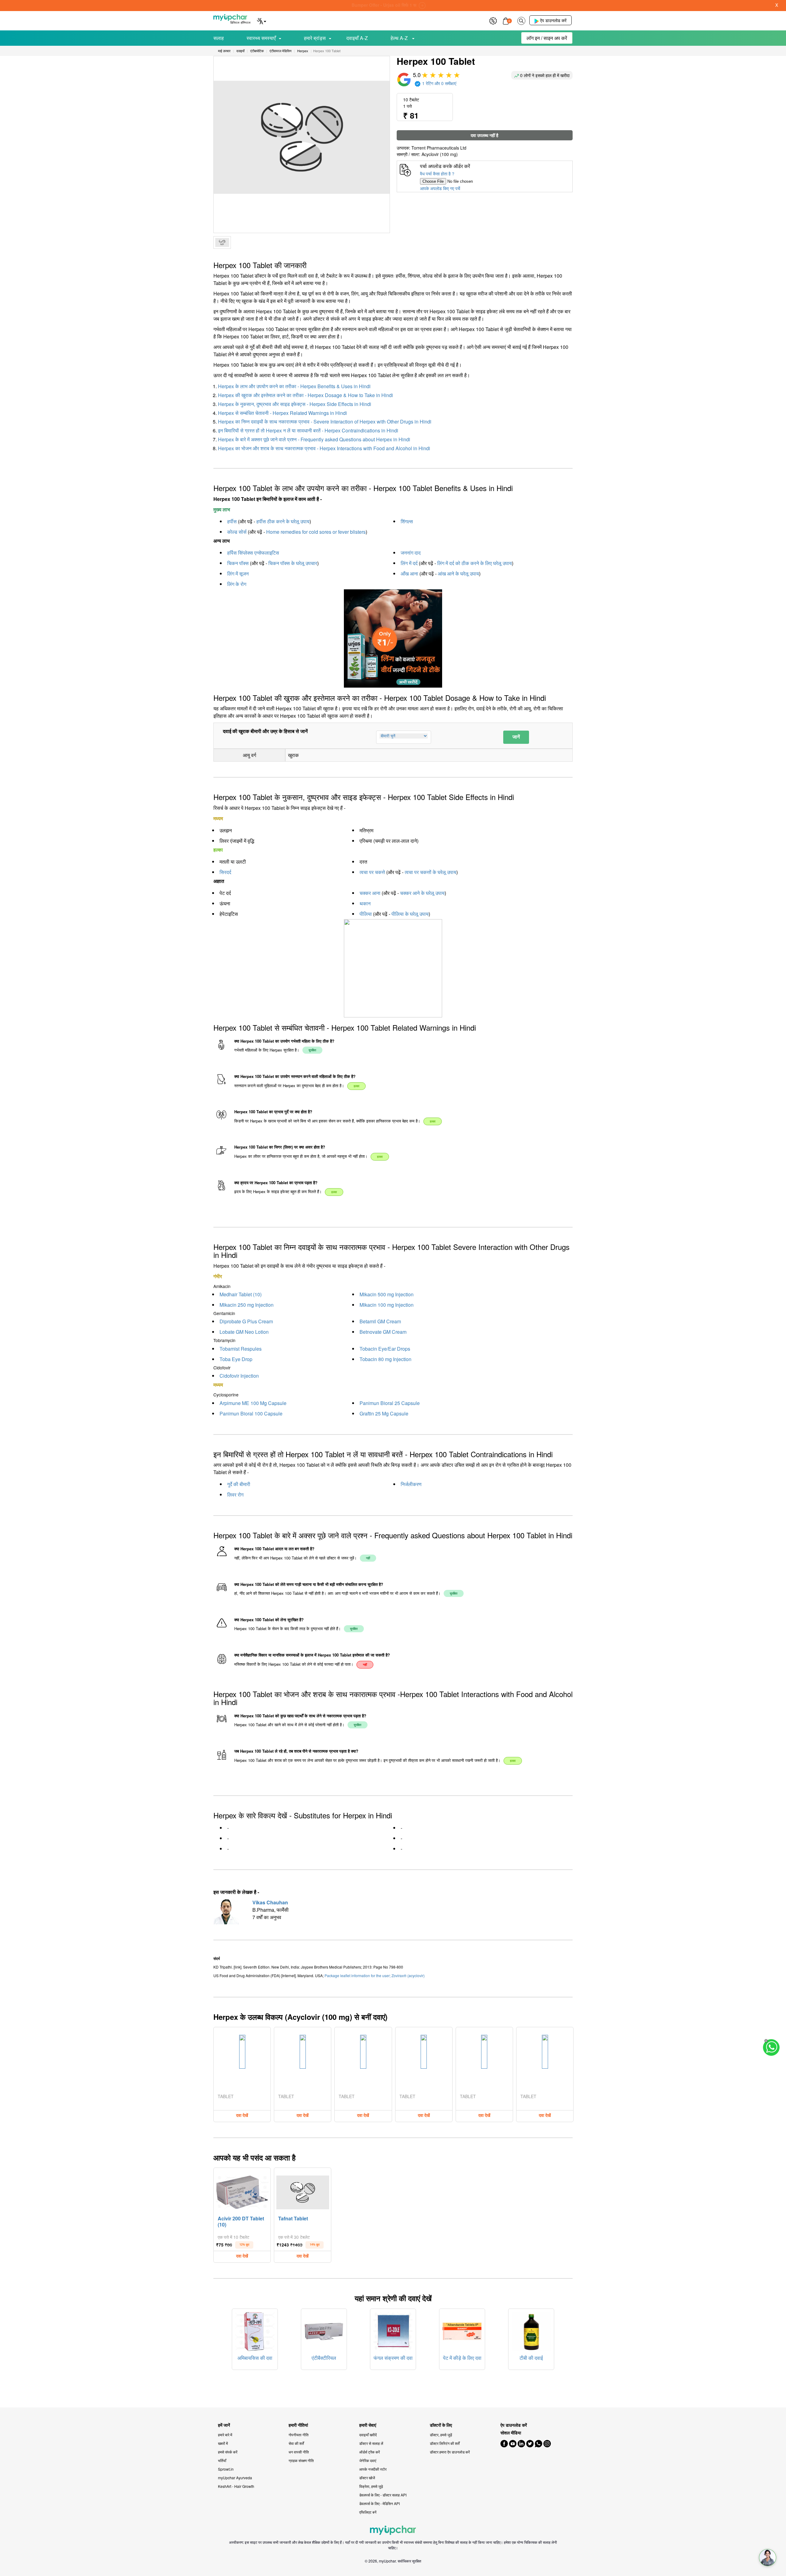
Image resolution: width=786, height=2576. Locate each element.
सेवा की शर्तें (296, 2443)
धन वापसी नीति (299, 2452)
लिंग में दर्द (409, 563)
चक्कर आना (370, 893)
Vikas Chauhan (270, 1902)
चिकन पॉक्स (238, 563)
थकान (365, 903)
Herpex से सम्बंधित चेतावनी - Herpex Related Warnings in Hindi (282, 413)
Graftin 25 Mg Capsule (384, 1413)
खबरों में (223, 2443)
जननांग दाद (411, 553)
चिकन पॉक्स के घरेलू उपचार (293, 563)
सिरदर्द (225, 872)
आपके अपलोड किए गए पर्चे (440, 188)
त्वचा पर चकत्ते (372, 872)
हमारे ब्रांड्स (315, 38)
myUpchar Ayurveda (235, 2478)
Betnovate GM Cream (383, 1332)
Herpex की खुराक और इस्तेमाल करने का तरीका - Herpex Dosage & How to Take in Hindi (305, 395)
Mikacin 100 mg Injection (387, 1305)
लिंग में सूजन (238, 574)
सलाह (219, 38)
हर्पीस (232, 521)
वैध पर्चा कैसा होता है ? (437, 174)
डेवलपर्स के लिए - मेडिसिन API (379, 2503)
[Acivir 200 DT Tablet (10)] (242, 2191)
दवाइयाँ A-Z (357, 38)
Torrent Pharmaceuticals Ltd (439, 148)
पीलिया (366, 914)
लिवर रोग (235, 1495)
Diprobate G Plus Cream (246, 1321)
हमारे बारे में (225, 2435)
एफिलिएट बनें (368, 2512)
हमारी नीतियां (298, 2425)
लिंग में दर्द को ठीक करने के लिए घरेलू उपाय (475, 563)
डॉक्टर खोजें (367, 2478)
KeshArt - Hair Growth (236, 2486)
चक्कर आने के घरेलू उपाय (422, 893)
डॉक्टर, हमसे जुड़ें (441, 2435)
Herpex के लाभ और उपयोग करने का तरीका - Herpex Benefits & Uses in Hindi (294, 386)
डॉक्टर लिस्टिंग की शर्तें (445, 2443)
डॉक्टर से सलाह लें (371, 2443)
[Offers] (493, 20)
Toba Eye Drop (236, 1359)
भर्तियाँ (222, 2460)
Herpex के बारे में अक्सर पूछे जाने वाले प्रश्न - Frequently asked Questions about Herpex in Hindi (314, 439)
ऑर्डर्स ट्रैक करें (370, 2452)
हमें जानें (224, 2425)
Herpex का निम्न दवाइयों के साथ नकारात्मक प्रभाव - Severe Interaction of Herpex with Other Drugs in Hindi (325, 422)
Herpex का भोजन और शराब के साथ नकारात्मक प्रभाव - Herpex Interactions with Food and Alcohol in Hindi (324, 448)
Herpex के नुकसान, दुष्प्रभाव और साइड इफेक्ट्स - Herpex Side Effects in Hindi (295, 404)
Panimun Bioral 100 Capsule (251, 1413)
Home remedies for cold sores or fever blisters (316, 532)
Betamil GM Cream (380, 1321)
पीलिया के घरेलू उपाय (410, 914)
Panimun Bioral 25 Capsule (390, 1403)
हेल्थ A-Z (400, 38)
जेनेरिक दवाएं (368, 2460)
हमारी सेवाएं (368, 2425)
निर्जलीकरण (411, 1484)
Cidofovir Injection (239, 1376)
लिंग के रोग (237, 584)
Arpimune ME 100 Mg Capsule (253, 1403)
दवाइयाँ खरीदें (368, 2435)
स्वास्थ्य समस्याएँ (261, 38)
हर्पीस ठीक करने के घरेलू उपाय (283, 521)
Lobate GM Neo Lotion (244, 1332)
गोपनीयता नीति (299, 2435)
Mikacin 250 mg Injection (247, 1305)
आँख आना (409, 574)
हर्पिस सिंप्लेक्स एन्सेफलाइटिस (253, 553)
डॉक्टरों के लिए (441, 2425)
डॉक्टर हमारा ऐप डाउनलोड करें (450, 2452)
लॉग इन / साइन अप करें (547, 38)
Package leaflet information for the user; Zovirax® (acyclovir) (375, 1975)
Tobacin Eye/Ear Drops (385, 1349)
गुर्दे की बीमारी (239, 1484)
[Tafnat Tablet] (303, 2191)
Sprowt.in (226, 2469)
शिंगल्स (407, 521)
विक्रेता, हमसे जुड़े (371, 2486)
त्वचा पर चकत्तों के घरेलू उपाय (430, 872)
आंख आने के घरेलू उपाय (458, 574)
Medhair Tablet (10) (241, 1294)
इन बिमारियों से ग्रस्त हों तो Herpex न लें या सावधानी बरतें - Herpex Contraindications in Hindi (308, 430)
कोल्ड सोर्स (237, 532)
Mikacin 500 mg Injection (387, 1294)
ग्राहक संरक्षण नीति (301, 2460)
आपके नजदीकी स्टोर (373, 2469)
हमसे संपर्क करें (228, 2452)
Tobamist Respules (241, 1349)
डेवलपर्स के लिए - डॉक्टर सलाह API (383, 2495)
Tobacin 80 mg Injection (385, 1359)
